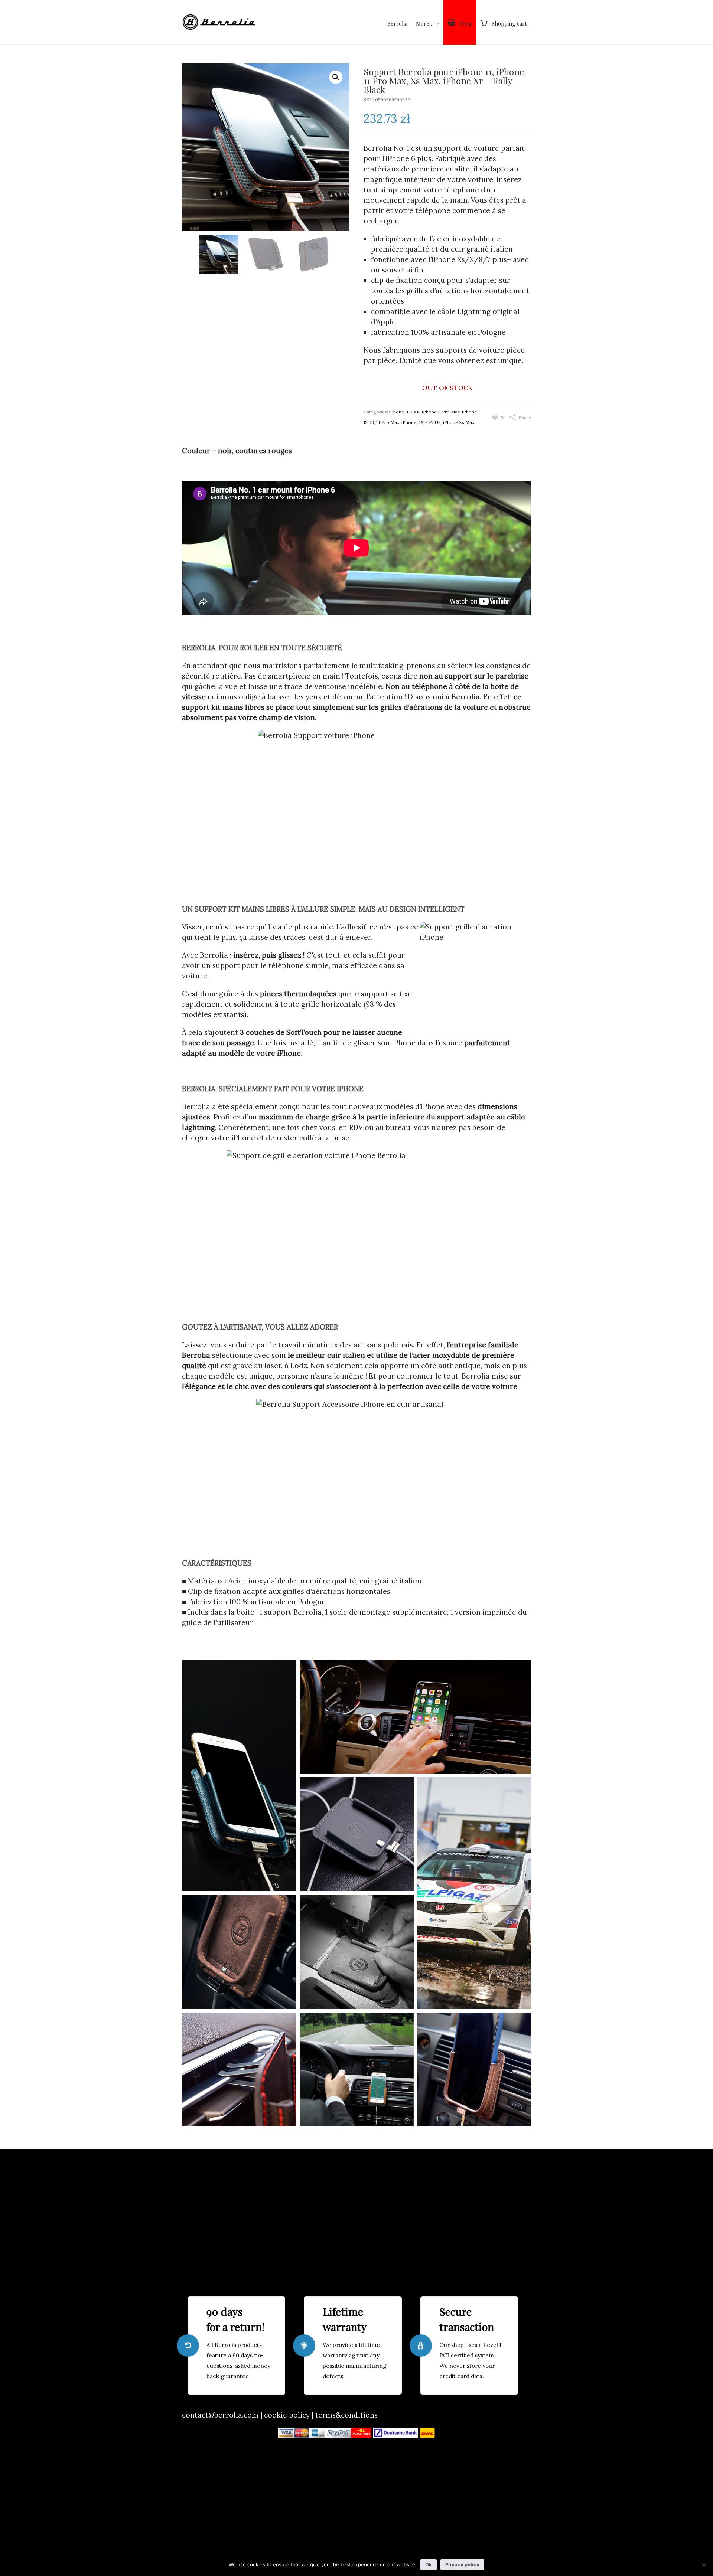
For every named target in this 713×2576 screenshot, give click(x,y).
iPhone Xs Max (459, 422)
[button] (336, 77)
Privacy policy (462, 2564)
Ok (429, 2564)
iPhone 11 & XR (404, 412)
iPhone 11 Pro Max (441, 412)
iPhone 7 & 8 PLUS (421, 422)
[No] (704, 2565)
